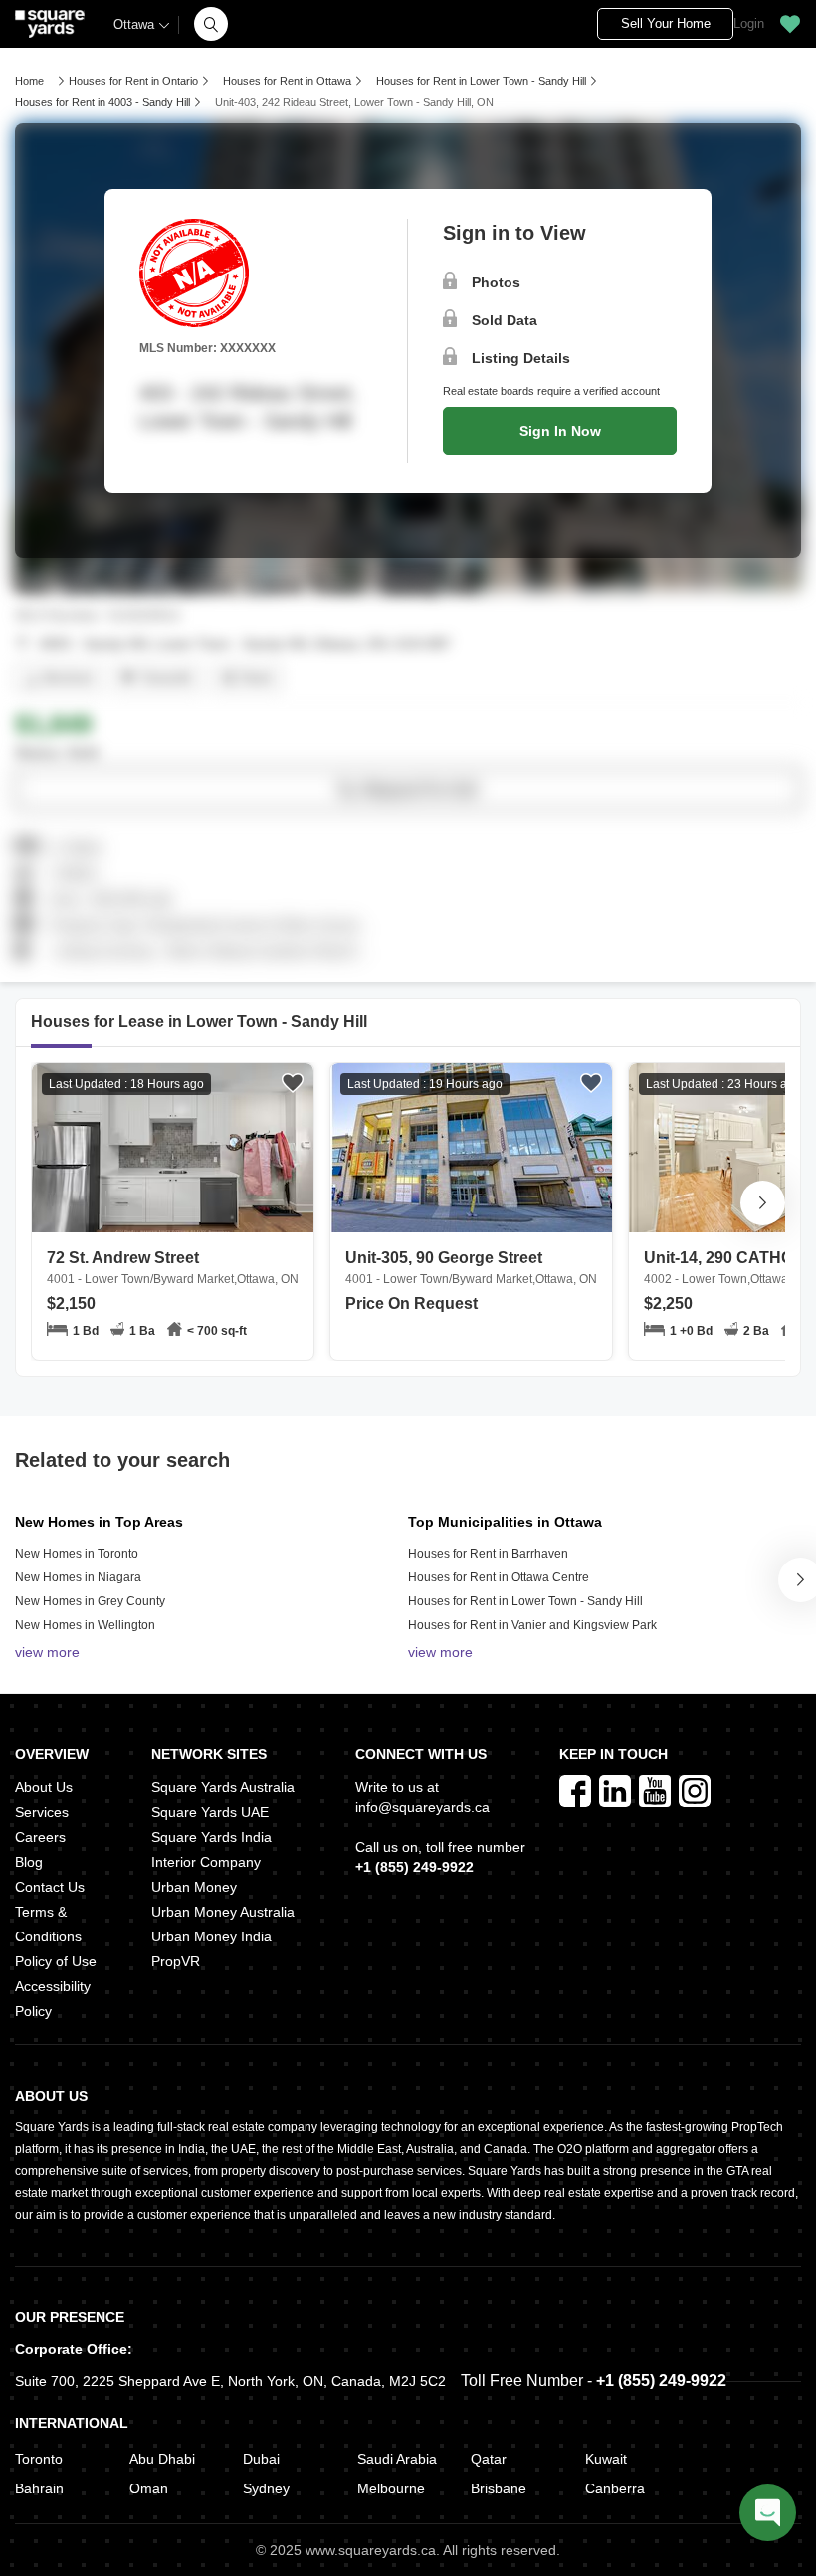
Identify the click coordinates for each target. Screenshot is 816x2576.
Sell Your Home (666, 23)
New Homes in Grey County (90, 1601)
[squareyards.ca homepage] (50, 24)
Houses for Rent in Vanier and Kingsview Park (532, 1625)
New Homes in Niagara (78, 1577)
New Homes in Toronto (77, 1554)
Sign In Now (560, 431)
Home (29, 81)
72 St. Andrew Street (173, 1268)
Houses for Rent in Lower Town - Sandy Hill (525, 1601)
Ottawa (134, 24)
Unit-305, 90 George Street (471, 1268)
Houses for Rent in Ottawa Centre (499, 1577)
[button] (211, 24)
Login (749, 23)
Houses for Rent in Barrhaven (488, 1554)
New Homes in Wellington (85, 1625)
